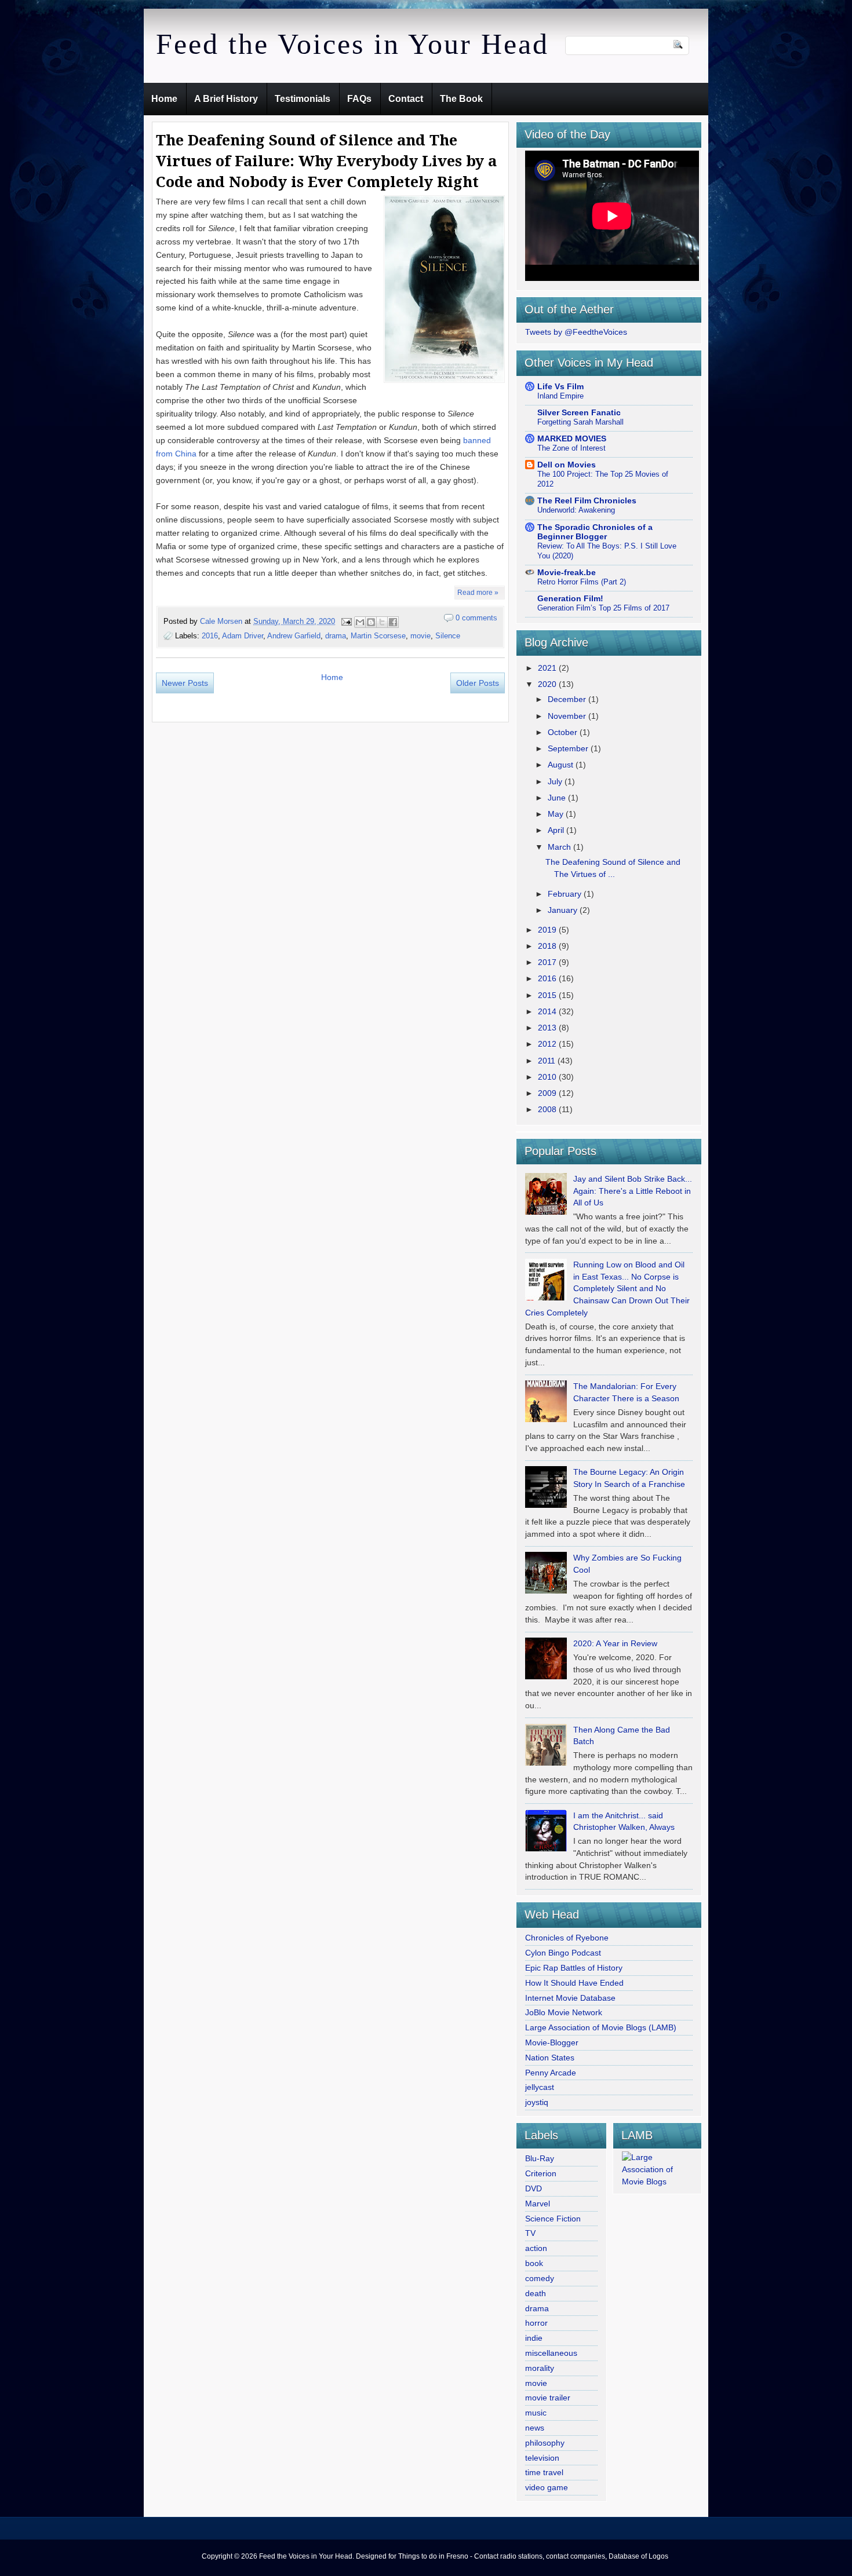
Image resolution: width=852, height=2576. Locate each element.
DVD (534, 2188)
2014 (548, 1011)
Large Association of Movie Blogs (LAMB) (601, 2027)
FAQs (359, 99)
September (569, 748)
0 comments (476, 618)
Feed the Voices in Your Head (352, 44)
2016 (210, 636)
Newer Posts (185, 683)
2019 (548, 930)
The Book (461, 99)
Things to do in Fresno (433, 2556)
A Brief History (226, 99)
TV (530, 2233)
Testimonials (303, 99)
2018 (548, 946)
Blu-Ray (540, 2158)
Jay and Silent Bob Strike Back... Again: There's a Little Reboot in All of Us (633, 1191)
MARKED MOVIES (572, 439)
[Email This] (360, 622)
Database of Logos (638, 2556)
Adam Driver (243, 636)
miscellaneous (551, 2353)
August (562, 765)
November (568, 716)
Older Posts (478, 683)
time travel (544, 2472)
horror (536, 2323)
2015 (548, 995)
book (534, 2263)
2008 (548, 1109)
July (556, 781)
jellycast (540, 2087)
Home (164, 99)
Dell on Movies (567, 465)
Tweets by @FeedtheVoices (576, 332)
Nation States (550, 2058)
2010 (548, 1077)
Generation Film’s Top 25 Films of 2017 (603, 608)
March (560, 847)
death (536, 2293)
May (557, 814)
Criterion (541, 2173)
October (564, 732)
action (536, 2248)
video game (547, 2487)
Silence (448, 636)
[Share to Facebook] (393, 622)
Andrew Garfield (294, 636)
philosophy (545, 2443)
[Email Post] (346, 621)
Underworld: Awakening (576, 510)
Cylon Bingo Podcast (563, 1953)
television (542, 2458)
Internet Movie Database (570, 1998)
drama (336, 636)
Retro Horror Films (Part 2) (582, 582)
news (535, 2428)
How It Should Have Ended (574, 1983)
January (564, 910)
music (536, 2413)
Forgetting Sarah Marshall (580, 422)
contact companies (576, 2556)
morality (540, 2368)
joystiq (537, 2102)
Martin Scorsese (378, 636)
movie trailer (548, 2398)
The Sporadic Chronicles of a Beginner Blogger (595, 532)
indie (534, 2338)
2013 (548, 1028)
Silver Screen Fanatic (579, 412)
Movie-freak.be (567, 572)
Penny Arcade (551, 2073)
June (558, 798)
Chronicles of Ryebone (567, 1938)
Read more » (478, 593)
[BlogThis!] (371, 622)
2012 (548, 1044)
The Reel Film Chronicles (587, 500)
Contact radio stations (508, 2556)
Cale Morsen (222, 621)
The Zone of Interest (571, 448)
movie (420, 636)
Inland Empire (560, 396)
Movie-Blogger (552, 2042)
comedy (540, 2278)
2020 (548, 684)
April (557, 830)
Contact (406, 99)
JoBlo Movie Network (564, 2012)
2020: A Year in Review (615, 1643)
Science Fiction (553, 2219)
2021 (548, 668)
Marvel (538, 2204)
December (568, 699)
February (566, 894)
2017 (548, 962)
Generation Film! (570, 598)
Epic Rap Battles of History (574, 1968)
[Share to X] (382, 622)
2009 (548, 1093)
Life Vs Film (560, 386)
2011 (548, 1061)
